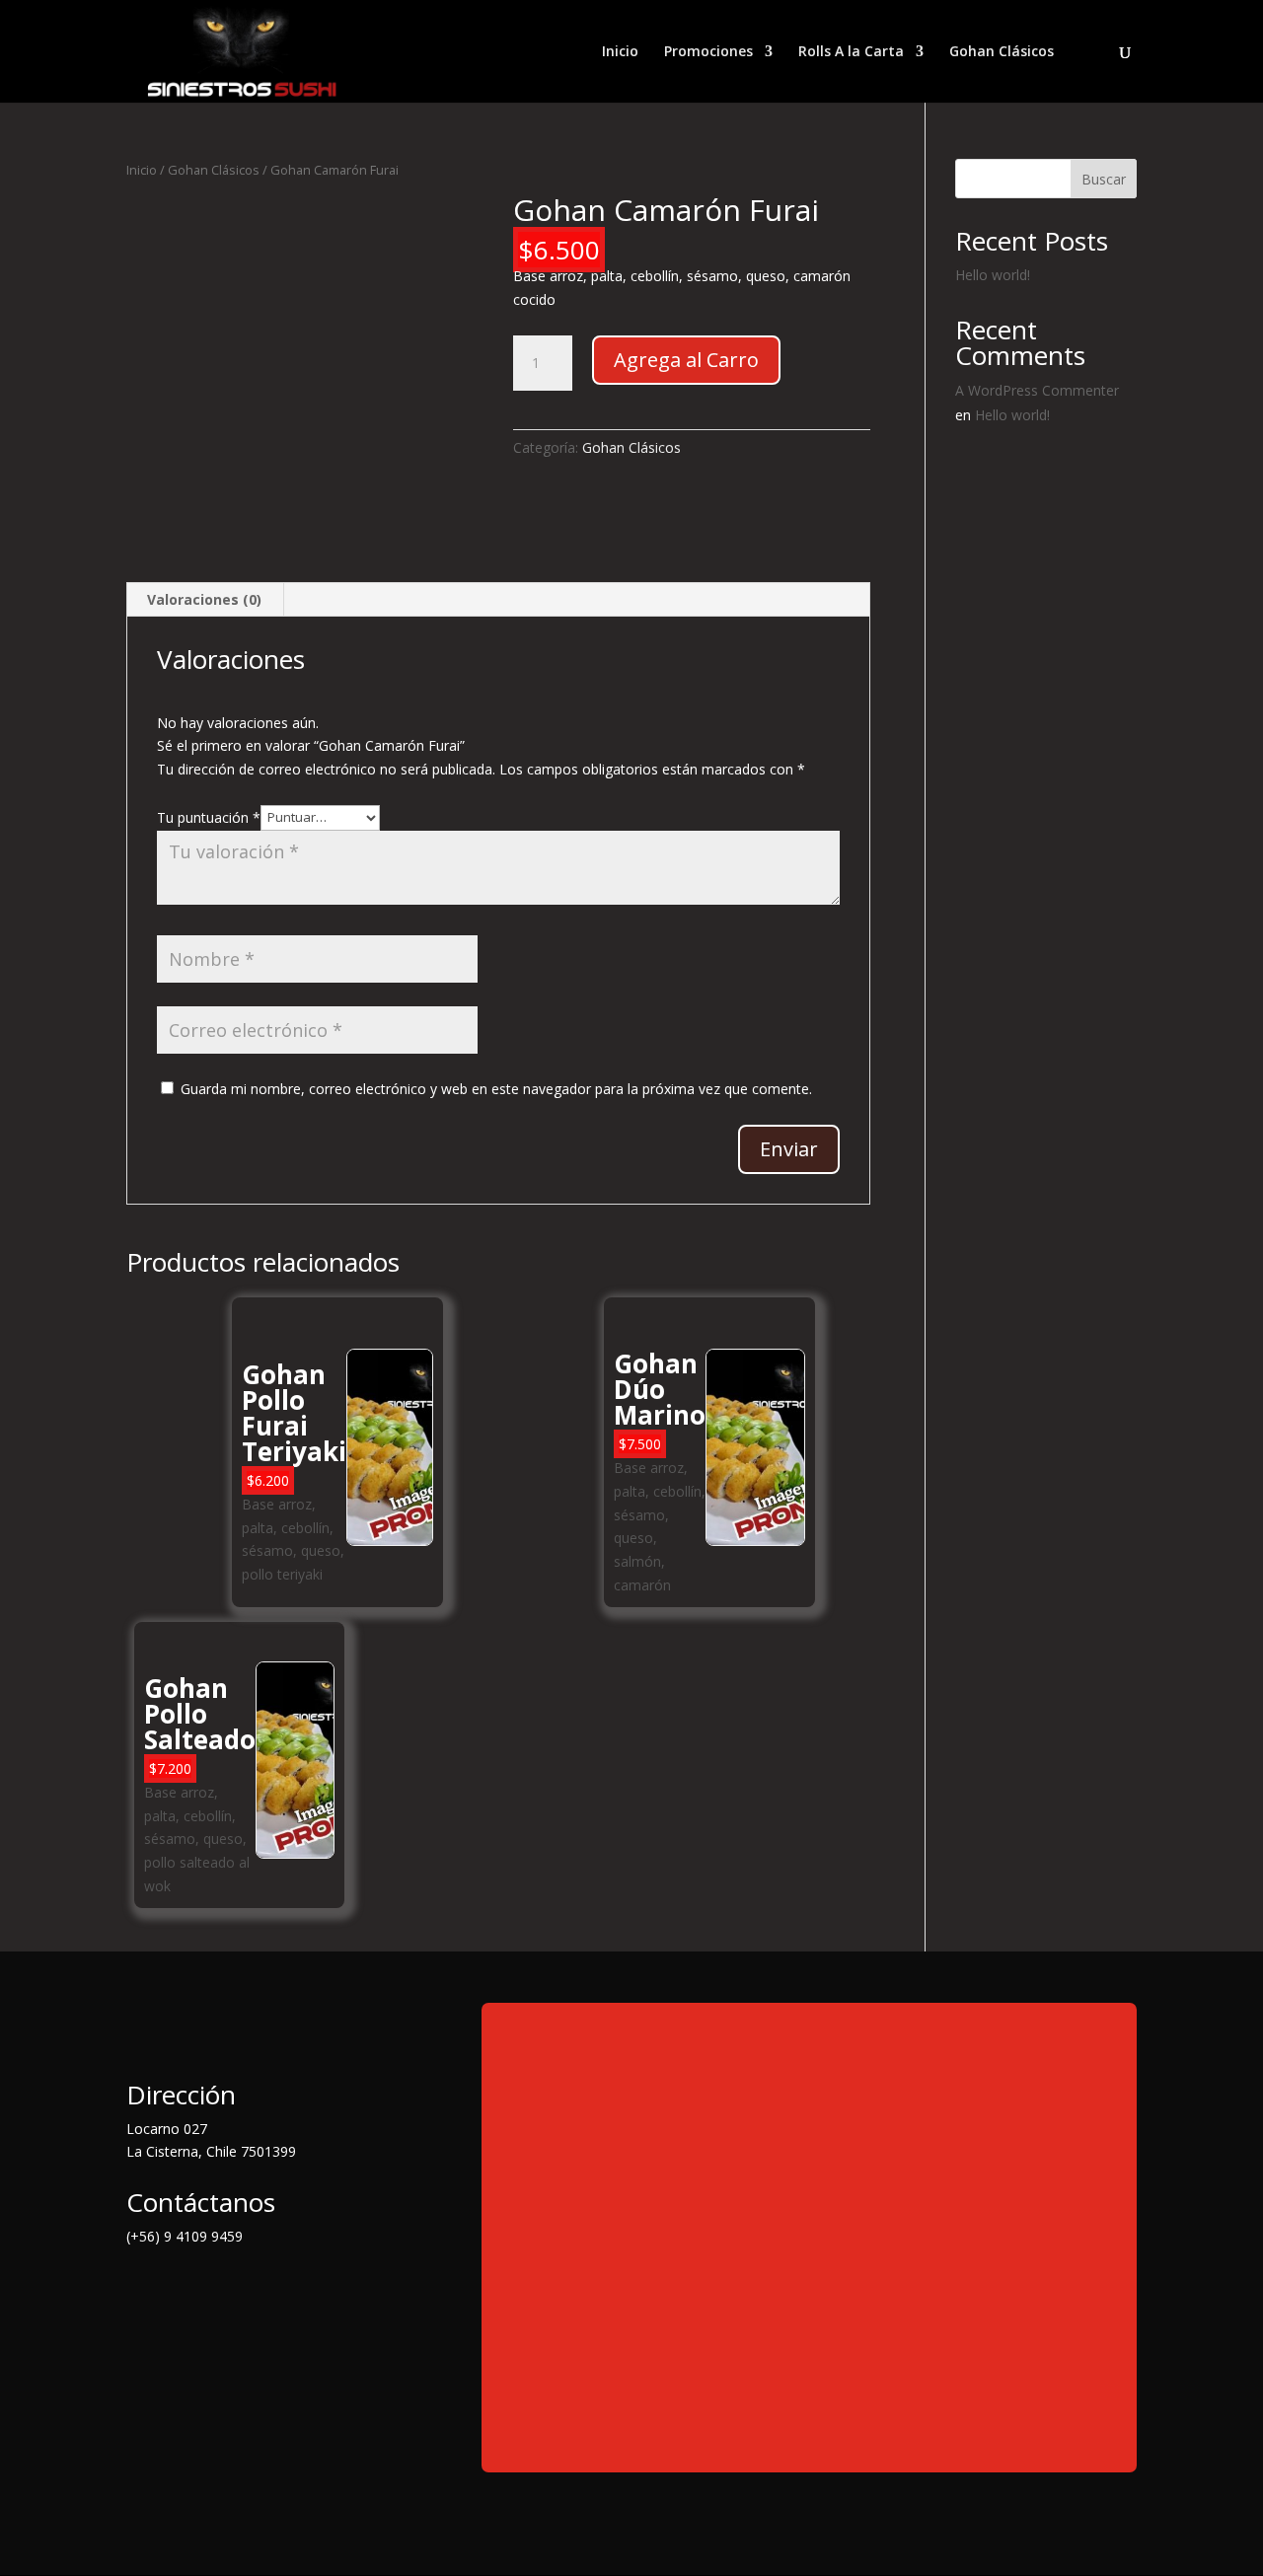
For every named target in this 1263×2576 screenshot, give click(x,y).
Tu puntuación (209, 816)
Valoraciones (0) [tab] (204, 599)
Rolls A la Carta (851, 52)
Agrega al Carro (686, 360)
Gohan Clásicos (1002, 52)
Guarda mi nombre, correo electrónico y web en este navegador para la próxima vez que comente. (496, 1089)
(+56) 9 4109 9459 (185, 2236)
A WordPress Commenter (1037, 390)
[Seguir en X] (182, 2291)
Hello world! (993, 275)
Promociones (708, 52)
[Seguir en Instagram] (221, 2291)
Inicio (620, 52)
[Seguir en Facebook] (142, 2291)
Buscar (1104, 179)
